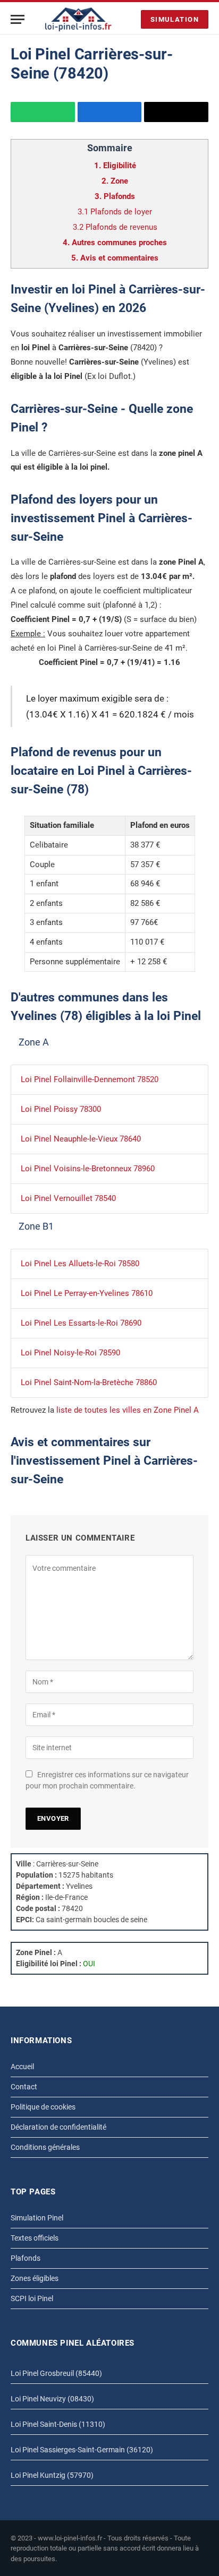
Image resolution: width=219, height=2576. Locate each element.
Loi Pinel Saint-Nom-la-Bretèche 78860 (89, 1382)
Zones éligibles (35, 2278)
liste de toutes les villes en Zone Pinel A (128, 1410)
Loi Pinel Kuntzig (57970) (52, 2475)
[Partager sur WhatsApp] (43, 112)
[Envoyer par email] (176, 112)
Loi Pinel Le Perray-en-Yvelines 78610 (87, 1293)
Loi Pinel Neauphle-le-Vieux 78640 (81, 1139)
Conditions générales (45, 2147)
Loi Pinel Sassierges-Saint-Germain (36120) (82, 2450)
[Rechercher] (130, 19)
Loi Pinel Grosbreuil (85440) (56, 2373)
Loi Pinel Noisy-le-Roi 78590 (70, 1353)
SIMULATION (175, 19)
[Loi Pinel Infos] (78, 19)
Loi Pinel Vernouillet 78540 (68, 1198)
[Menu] (18, 19)
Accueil (22, 2067)
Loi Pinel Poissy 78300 (61, 1109)
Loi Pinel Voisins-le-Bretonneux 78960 (88, 1169)
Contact (24, 2087)
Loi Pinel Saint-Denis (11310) (58, 2424)
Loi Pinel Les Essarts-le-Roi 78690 (81, 1323)
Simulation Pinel (37, 2218)
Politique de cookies (43, 2107)
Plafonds (26, 2258)
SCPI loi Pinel (32, 2298)
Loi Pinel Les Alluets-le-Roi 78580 (80, 1264)
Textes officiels (35, 2238)
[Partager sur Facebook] (110, 112)
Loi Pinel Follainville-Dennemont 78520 (90, 1079)
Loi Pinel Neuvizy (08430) (52, 2399)
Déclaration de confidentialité (58, 2127)
